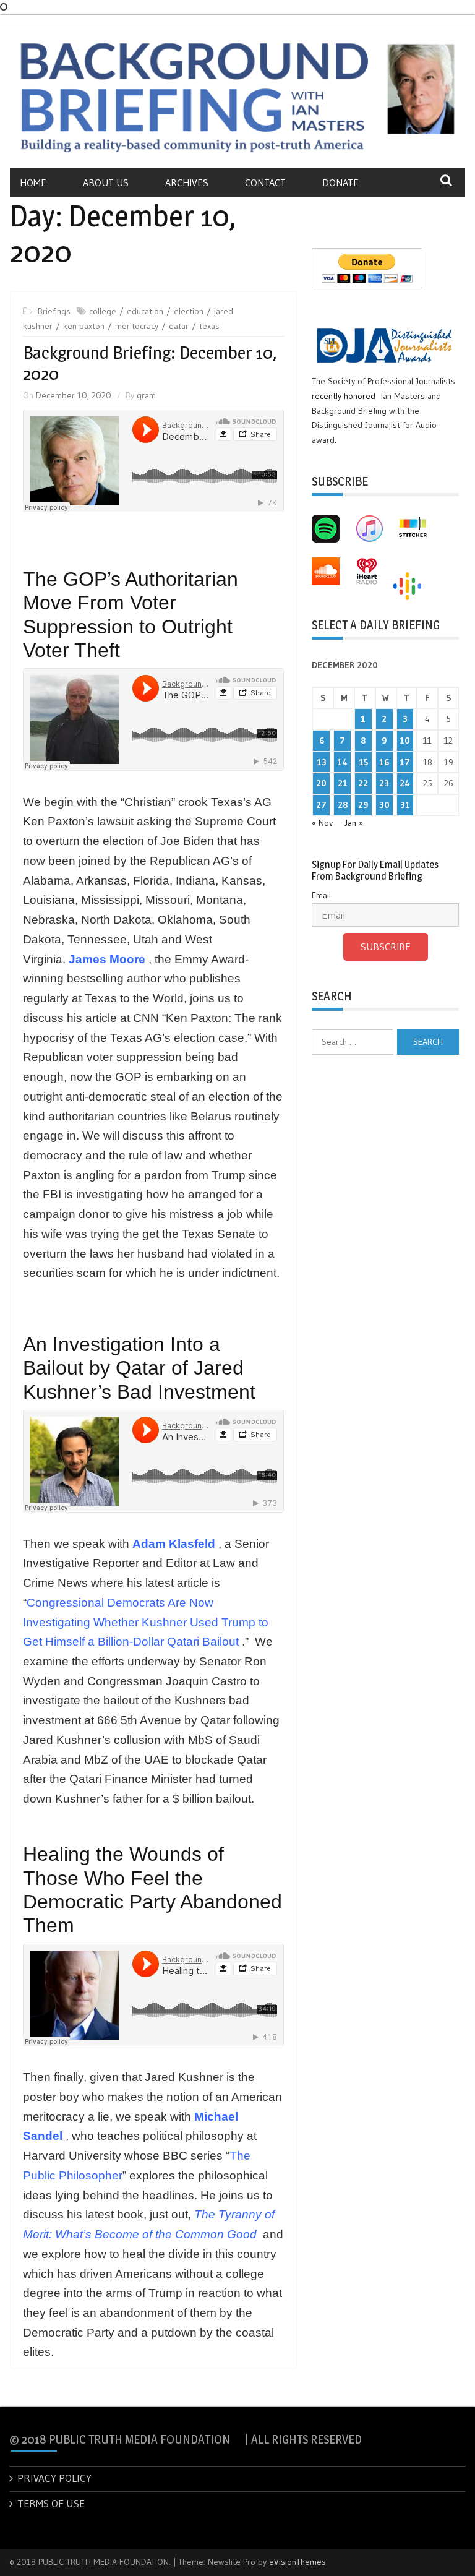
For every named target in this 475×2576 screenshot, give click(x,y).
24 (405, 783)
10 (405, 741)
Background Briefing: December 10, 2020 (150, 363)
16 (384, 762)
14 (342, 762)
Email (321, 895)
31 (405, 805)
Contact (265, 182)
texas (209, 326)
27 (321, 805)
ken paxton (84, 326)
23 (384, 783)
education (145, 311)
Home (33, 182)
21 (343, 783)
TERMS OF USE (51, 2503)
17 (405, 762)
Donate (340, 182)
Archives (187, 182)
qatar (179, 326)
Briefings (54, 311)
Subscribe (386, 947)
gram (146, 395)
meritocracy (137, 326)
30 (384, 805)
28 (343, 805)
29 (363, 805)
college (103, 311)
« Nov (322, 823)
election (189, 311)
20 (321, 783)
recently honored (344, 396)
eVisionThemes (297, 2562)
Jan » (354, 823)
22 (363, 783)
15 (363, 762)
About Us (106, 182)
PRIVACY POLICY (54, 2478)
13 (322, 762)
